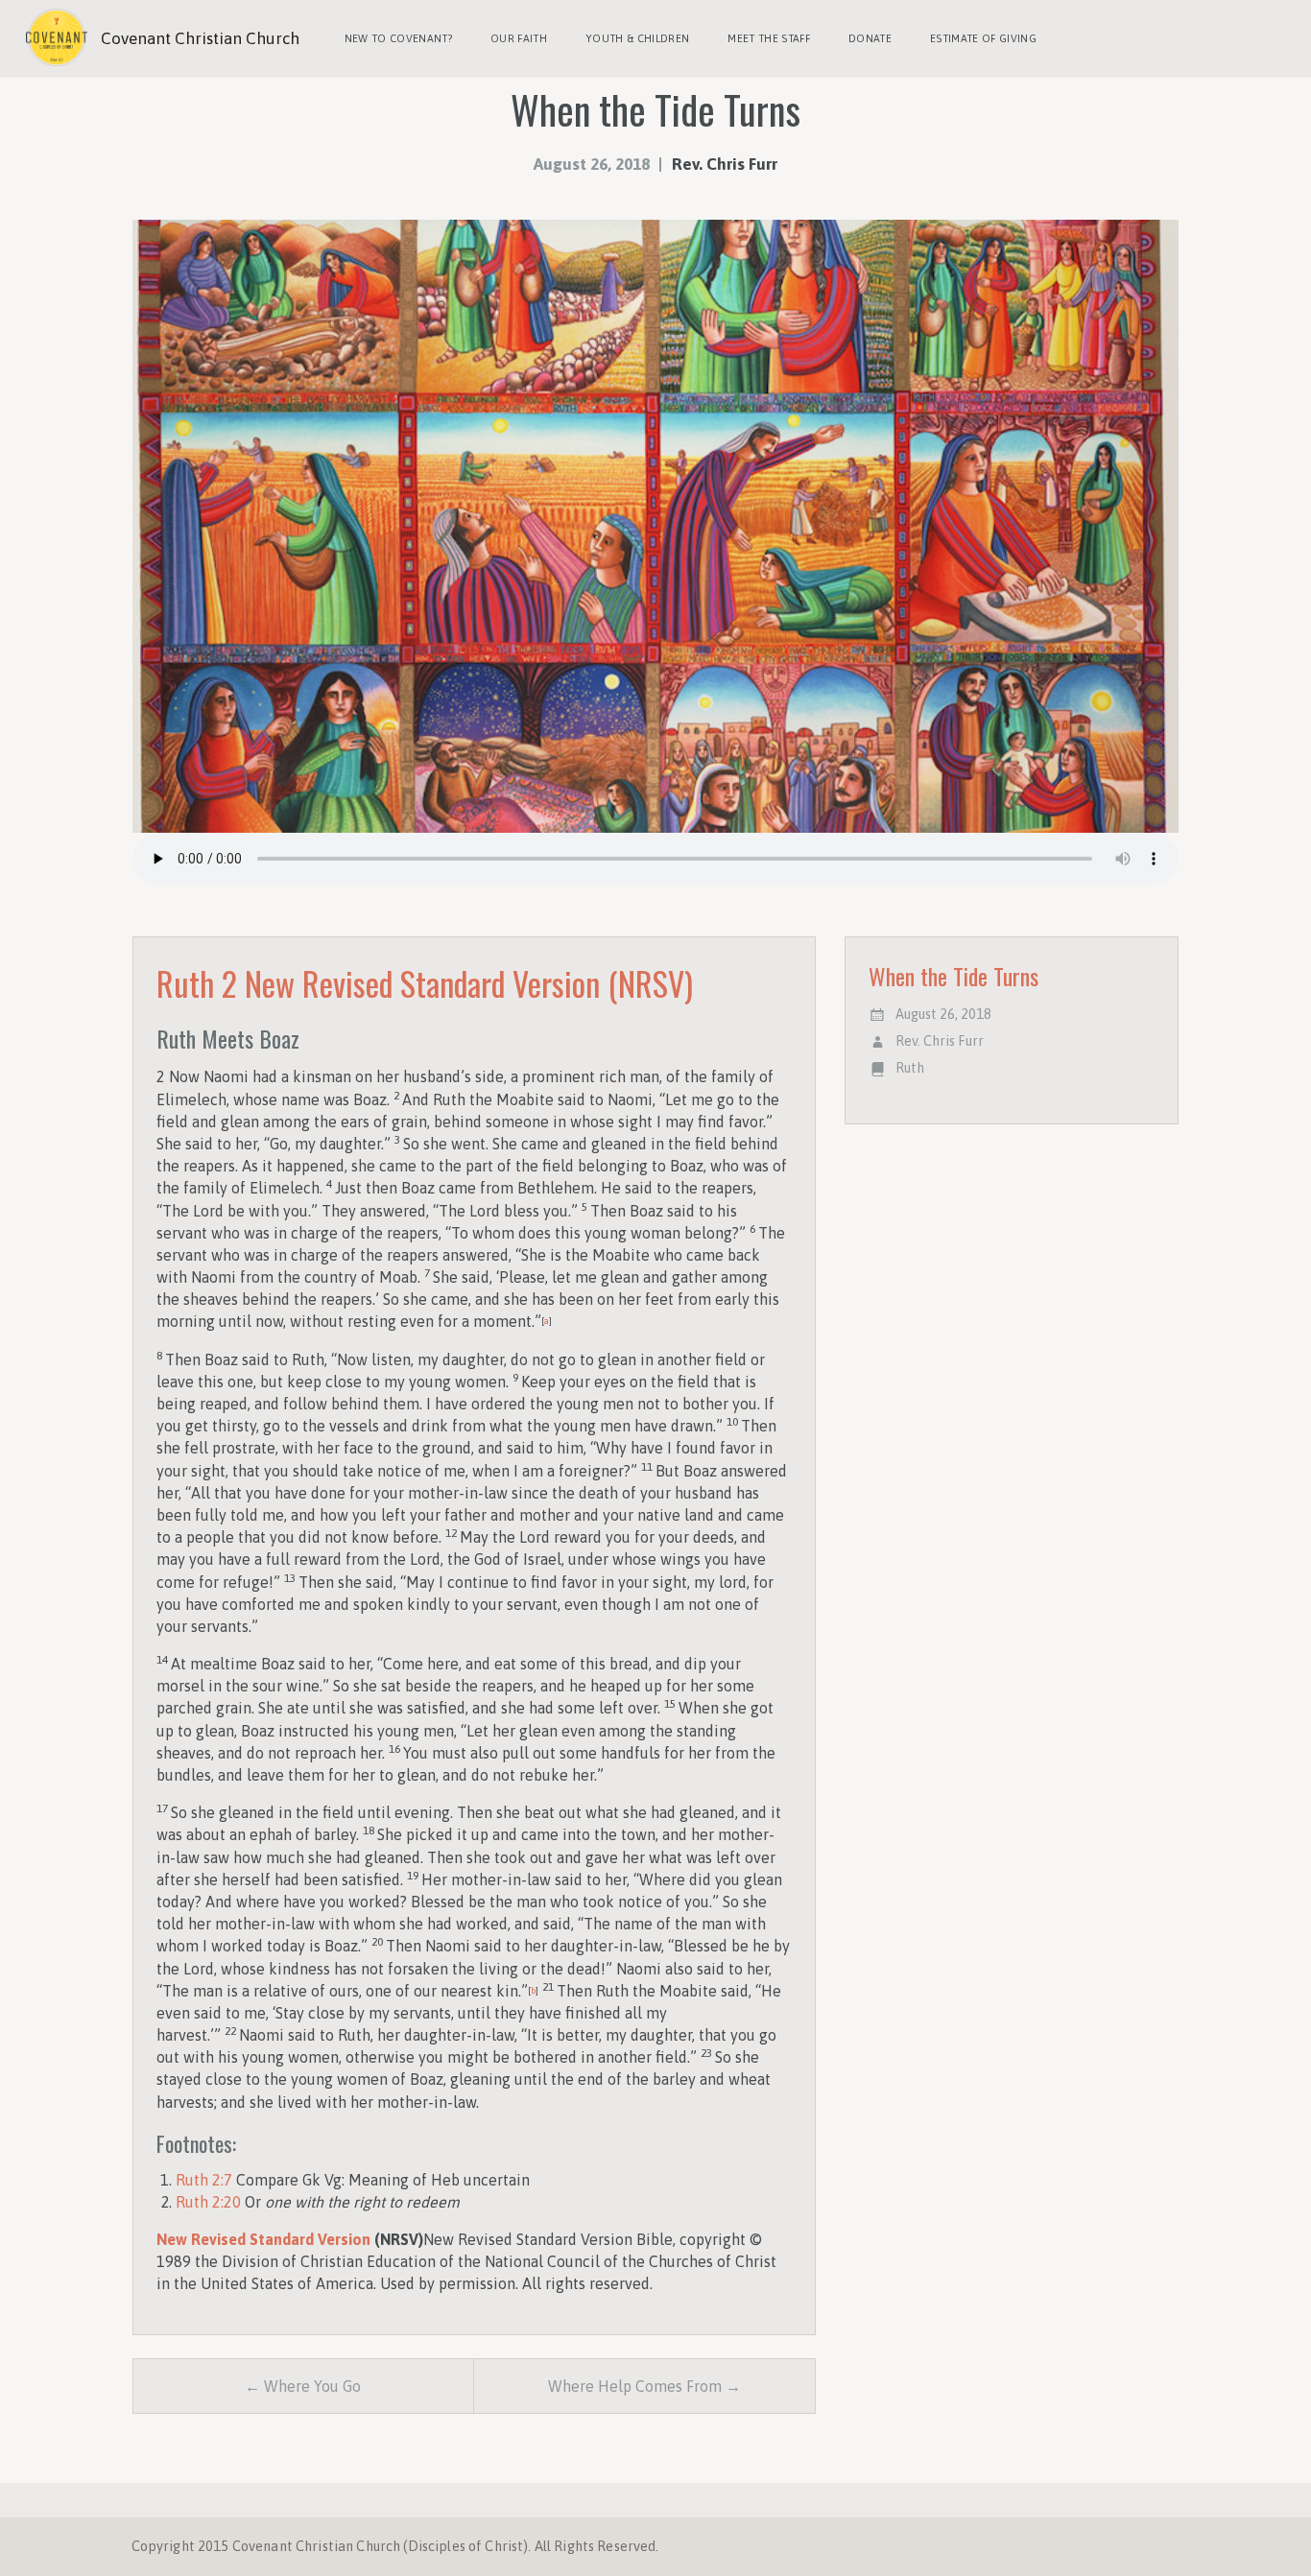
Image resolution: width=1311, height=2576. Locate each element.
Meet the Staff (769, 38)
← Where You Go (303, 2386)
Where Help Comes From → (644, 2386)
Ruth (910, 1068)
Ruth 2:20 (208, 2202)
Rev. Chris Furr (725, 164)
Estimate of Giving (983, 38)
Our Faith (519, 38)
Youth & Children (637, 38)
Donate (870, 38)
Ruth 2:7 (204, 2180)
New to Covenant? (398, 38)
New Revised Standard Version (263, 2239)
